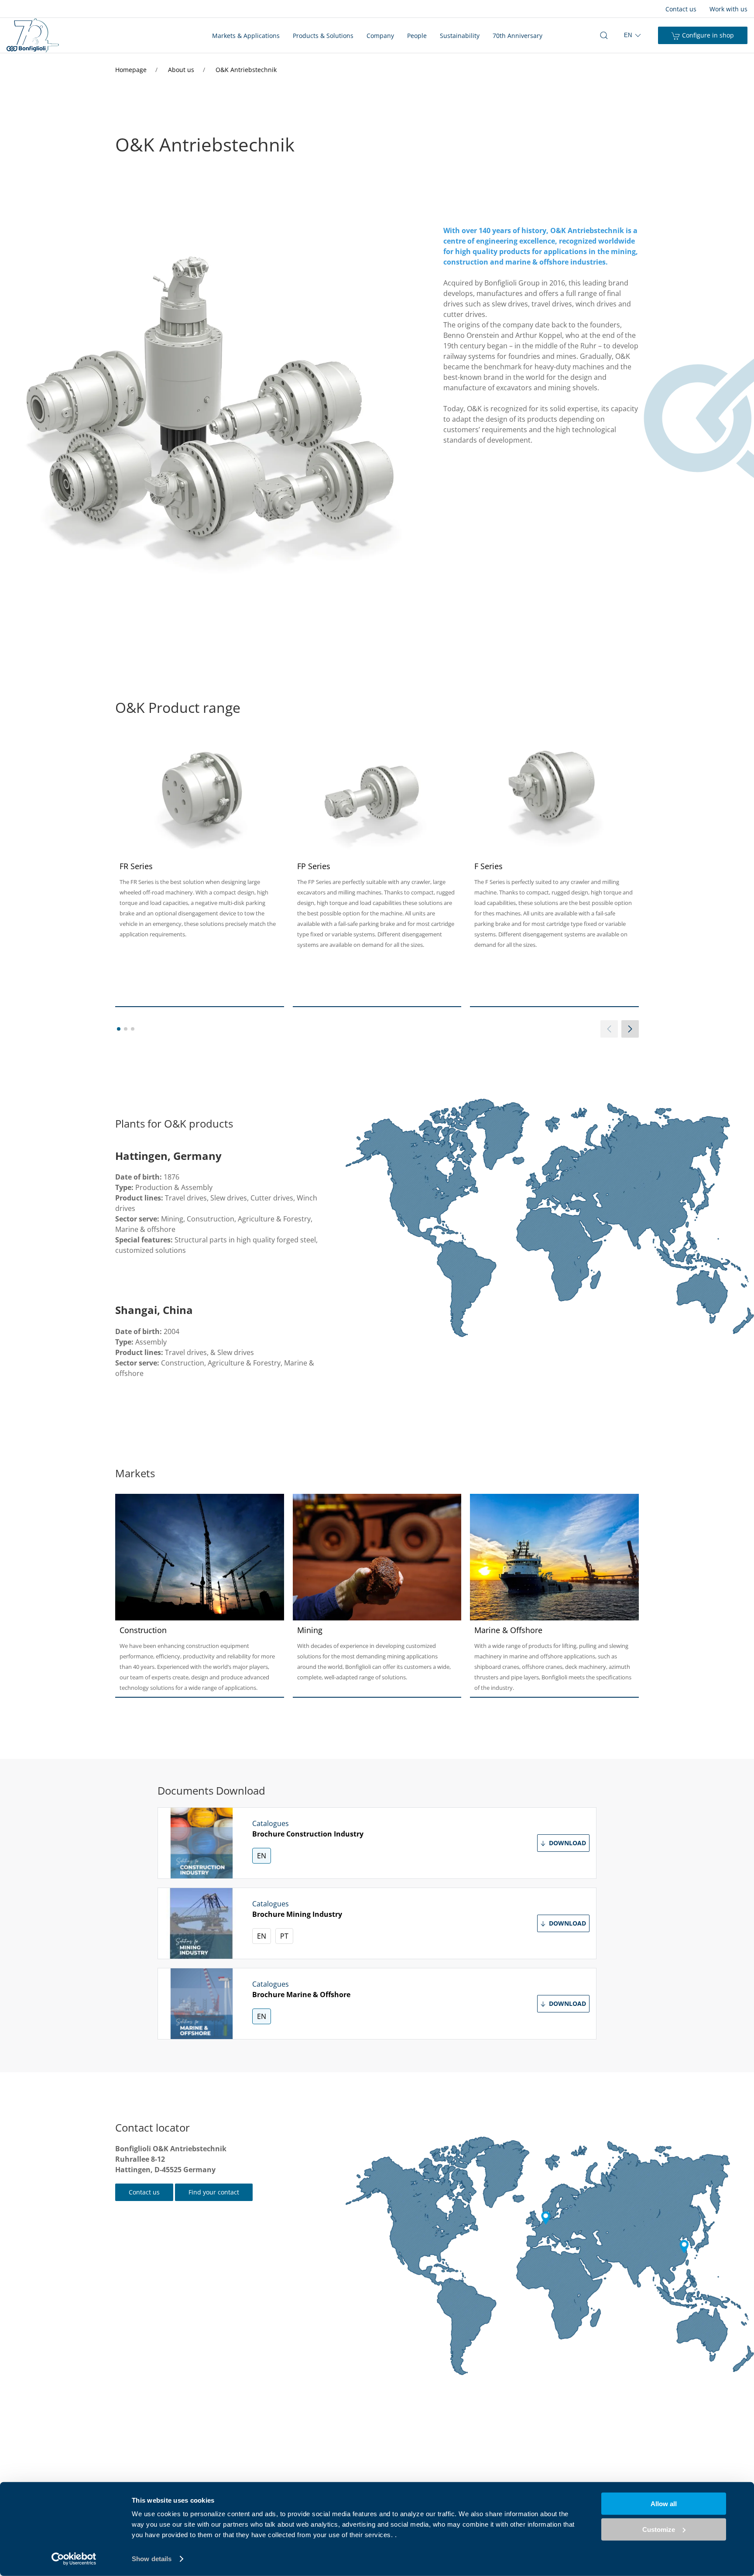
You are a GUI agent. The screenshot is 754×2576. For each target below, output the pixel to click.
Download (567, 1843)
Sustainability (460, 36)
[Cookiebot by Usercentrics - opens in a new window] (74, 2559)
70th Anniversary (518, 36)
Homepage (132, 70)
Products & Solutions (323, 36)
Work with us (728, 9)
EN (262, 1856)
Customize (659, 2529)
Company (380, 36)
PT (284, 1936)
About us (182, 70)
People (417, 36)
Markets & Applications (246, 36)
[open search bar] (604, 35)
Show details (152, 2559)
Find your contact (214, 2192)
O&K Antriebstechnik (246, 70)
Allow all (664, 2504)
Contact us (681, 9)
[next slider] (630, 1029)
